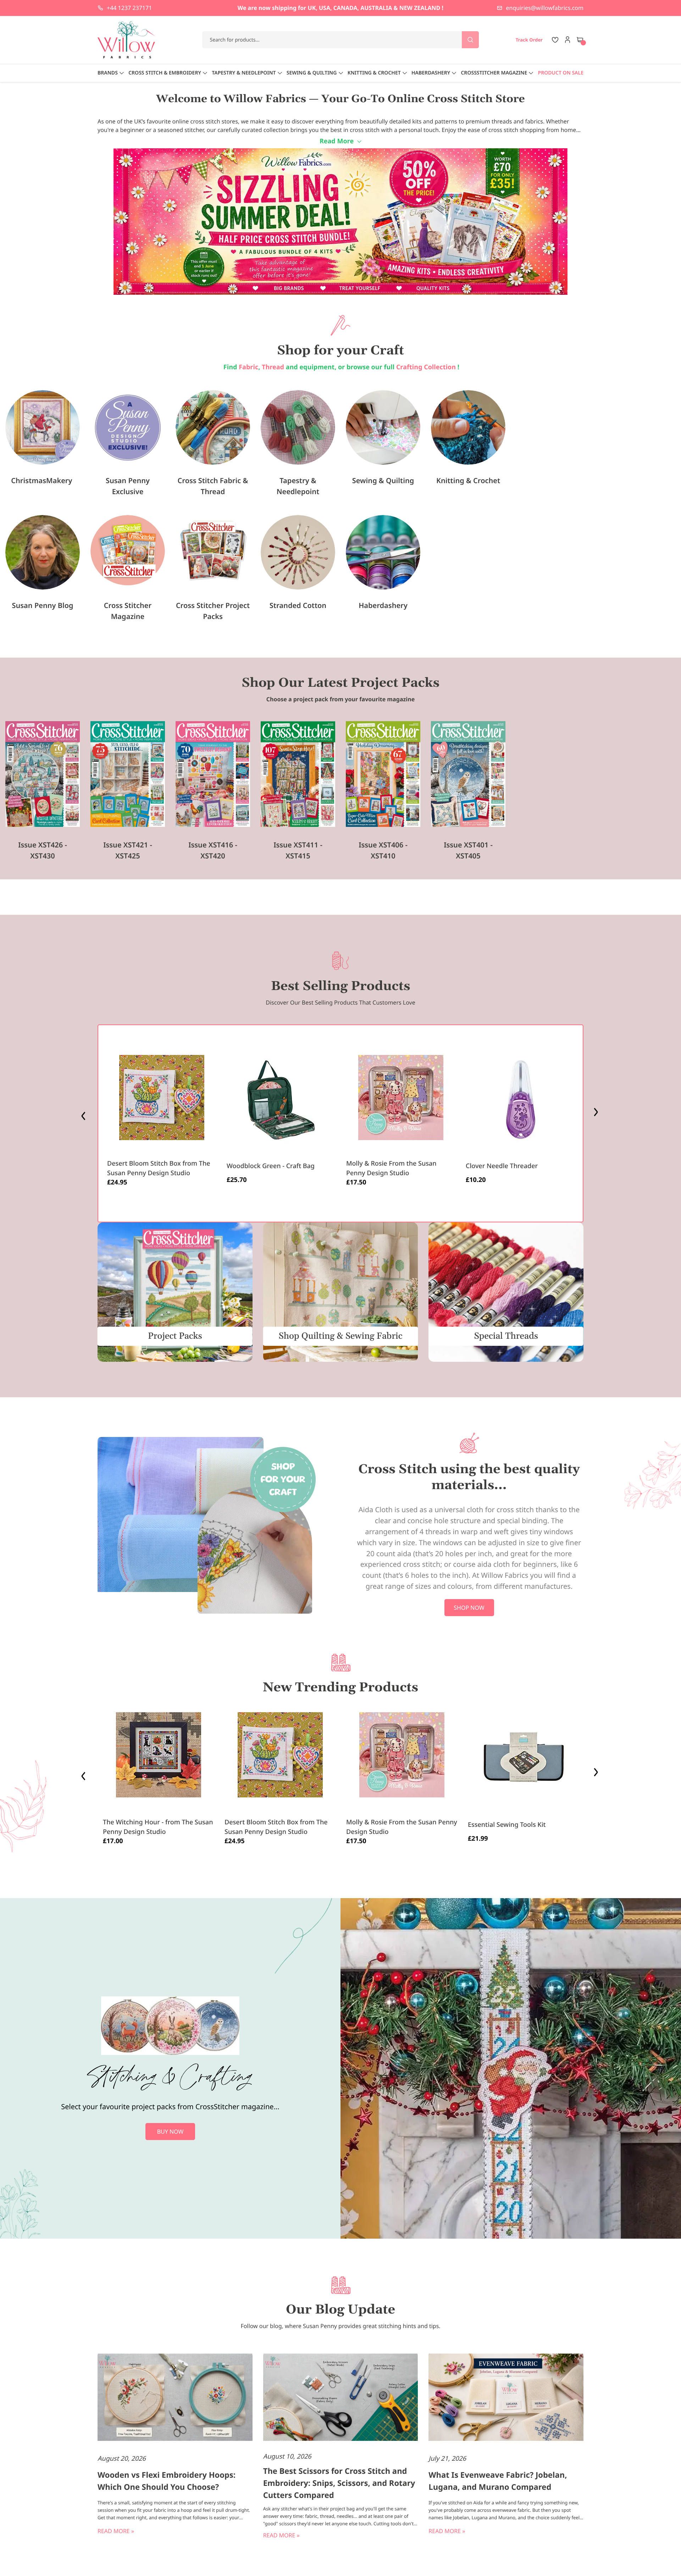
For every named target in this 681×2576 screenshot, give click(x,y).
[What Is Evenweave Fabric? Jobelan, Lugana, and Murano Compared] (506, 2398)
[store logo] (127, 40)
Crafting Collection (427, 367)
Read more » (116, 2531)
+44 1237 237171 (129, 8)
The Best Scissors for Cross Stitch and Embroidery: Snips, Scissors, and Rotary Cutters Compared (339, 2483)
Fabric (248, 367)
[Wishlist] (555, 40)
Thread (273, 367)
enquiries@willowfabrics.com (545, 8)
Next (597, 1114)
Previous (84, 1114)
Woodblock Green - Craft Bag (271, 1166)
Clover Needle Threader (502, 1166)
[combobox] (341, 40)
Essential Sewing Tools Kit (507, 1825)
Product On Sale (561, 73)
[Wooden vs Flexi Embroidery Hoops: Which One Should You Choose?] (175, 2398)
